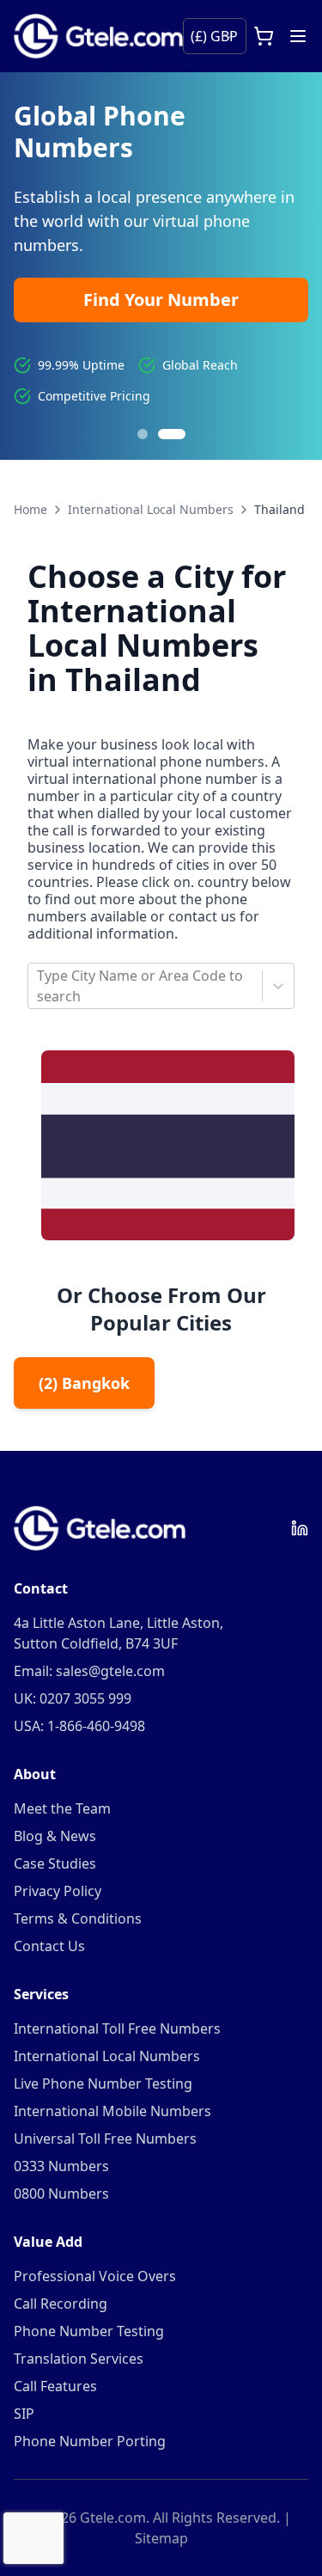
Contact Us (49, 1946)
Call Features (55, 2386)
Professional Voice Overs (95, 2276)
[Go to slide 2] (172, 434)
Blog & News (55, 1836)
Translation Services (79, 2359)
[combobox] (39, 986)
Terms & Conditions (78, 1918)
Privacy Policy (58, 1891)
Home (30, 509)
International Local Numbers (151, 509)
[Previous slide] (34, 266)
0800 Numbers (61, 2194)
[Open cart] (264, 36)
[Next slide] (288, 266)
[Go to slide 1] (143, 434)
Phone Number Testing (89, 2331)
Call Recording (61, 2304)
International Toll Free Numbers (117, 2028)
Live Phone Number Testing (103, 2083)
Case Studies (55, 1863)
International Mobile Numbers (112, 2111)
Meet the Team (62, 1808)
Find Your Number (161, 300)
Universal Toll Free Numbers (105, 2139)
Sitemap (161, 2538)
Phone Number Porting (90, 2441)
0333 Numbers (61, 2166)
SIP (24, 2414)
